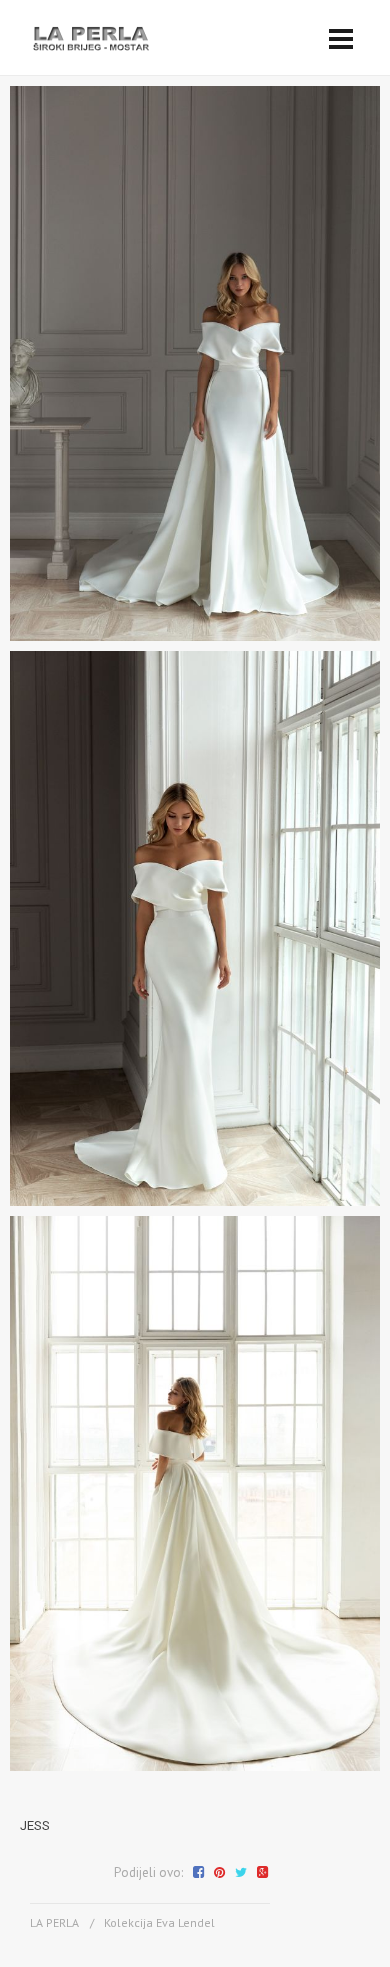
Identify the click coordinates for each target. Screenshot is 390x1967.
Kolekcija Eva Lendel (159, 1922)
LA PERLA (54, 1922)
